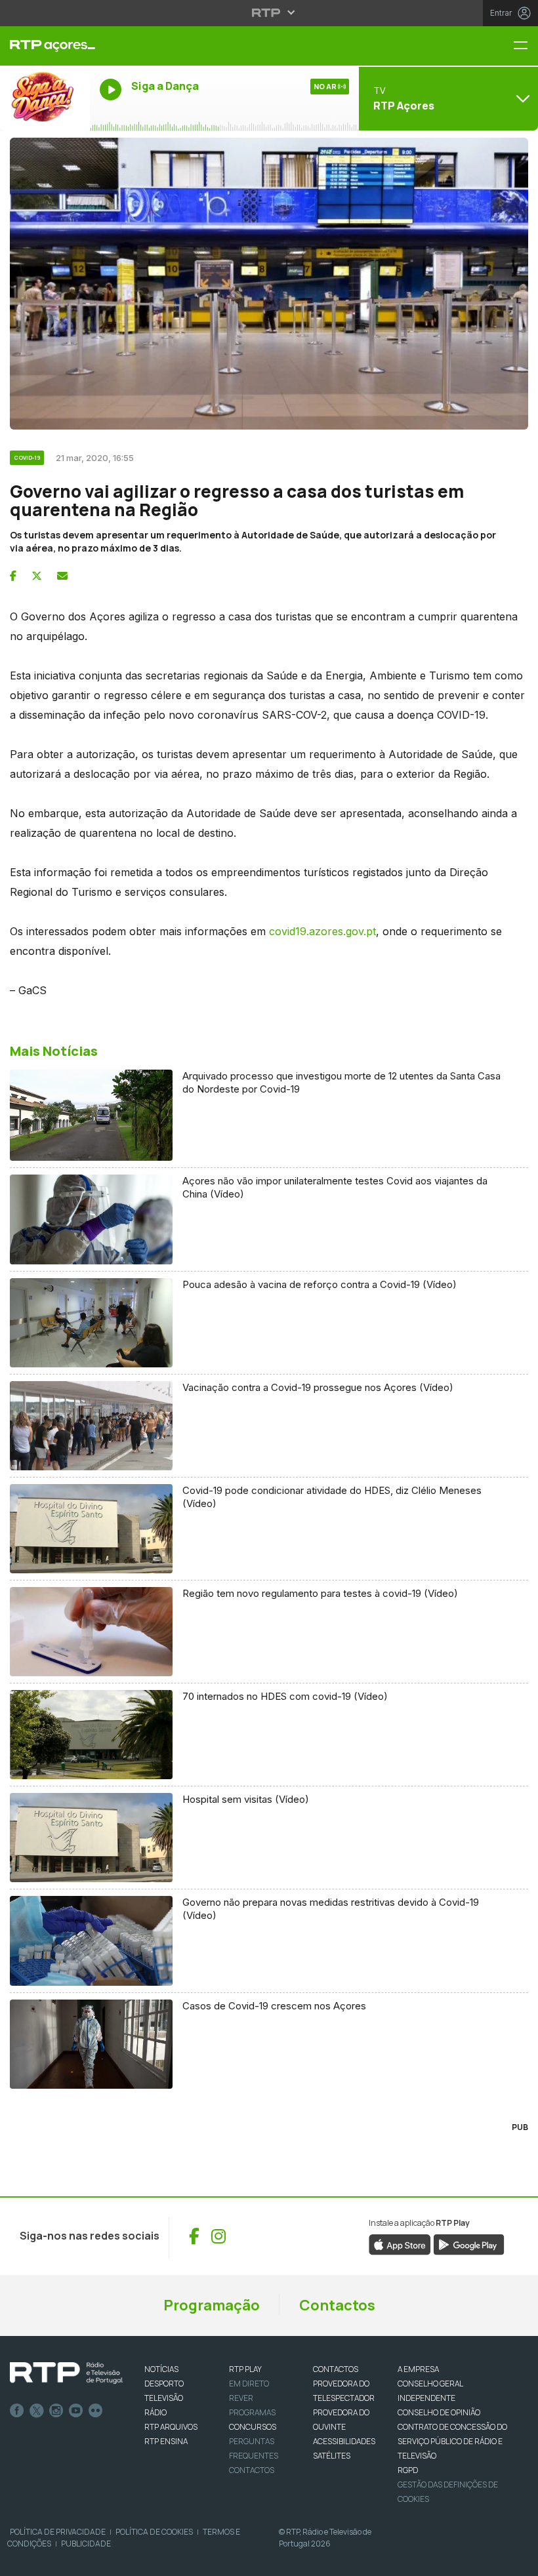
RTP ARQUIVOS (171, 2427)
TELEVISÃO (164, 2398)
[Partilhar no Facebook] (13, 576)
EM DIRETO (249, 2384)
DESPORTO (164, 2384)
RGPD (408, 2470)
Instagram (56, 2411)
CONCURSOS (253, 2427)
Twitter (37, 2411)
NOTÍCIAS (161, 2369)
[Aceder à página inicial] (45, 46)
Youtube (76, 2411)
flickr (96, 2411)
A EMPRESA (418, 2369)
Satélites (332, 2456)
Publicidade (86, 2544)
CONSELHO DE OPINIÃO (439, 2412)
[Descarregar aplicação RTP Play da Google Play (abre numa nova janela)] (469, 2244)
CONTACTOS (336, 2369)
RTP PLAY (245, 2369)
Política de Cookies (154, 2532)
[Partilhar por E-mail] (62, 576)
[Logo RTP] (66, 2373)
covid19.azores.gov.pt (322, 931)
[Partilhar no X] (37, 576)
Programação (212, 2305)
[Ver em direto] (45, 98)
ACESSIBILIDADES (344, 2441)
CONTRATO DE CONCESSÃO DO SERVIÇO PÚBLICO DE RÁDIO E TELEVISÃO (452, 2441)
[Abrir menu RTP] (269, 12)
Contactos (337, 2305)
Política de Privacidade (58, 2532)
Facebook (17, 2411)
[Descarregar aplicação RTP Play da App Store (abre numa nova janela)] (400, 2244)
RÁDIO (155, 2412)
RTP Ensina (166, 2441)
